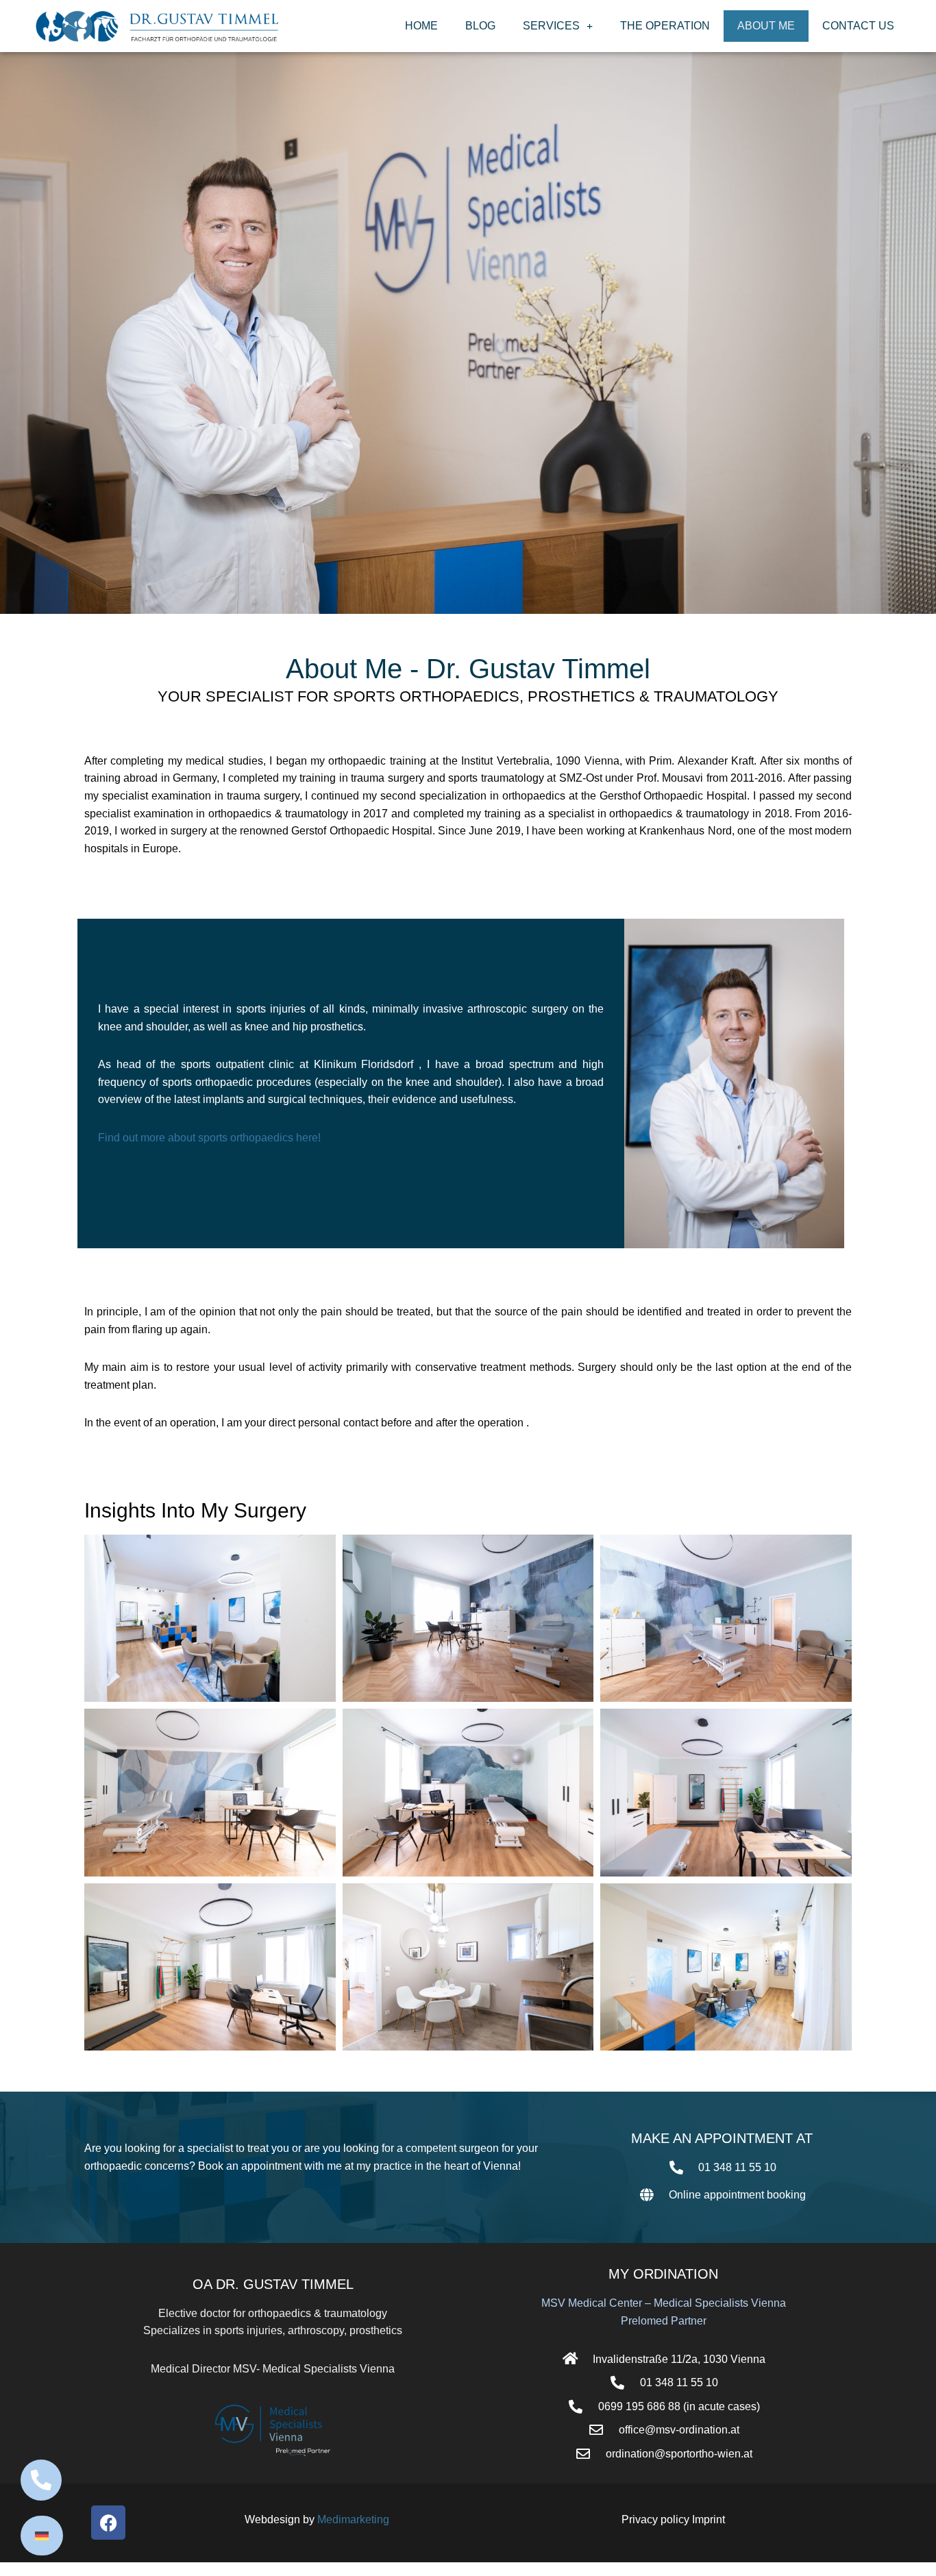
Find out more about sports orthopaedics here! (209, 1138)
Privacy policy (657, 2519)
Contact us (858, 26)
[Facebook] (108, 2523)
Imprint (709, 2519)
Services (551, 26)
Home (421, 26)
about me (766, 26)
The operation (665, 26)
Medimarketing (353, 2519)
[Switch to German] (42, 2536)
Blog (480, 26)
